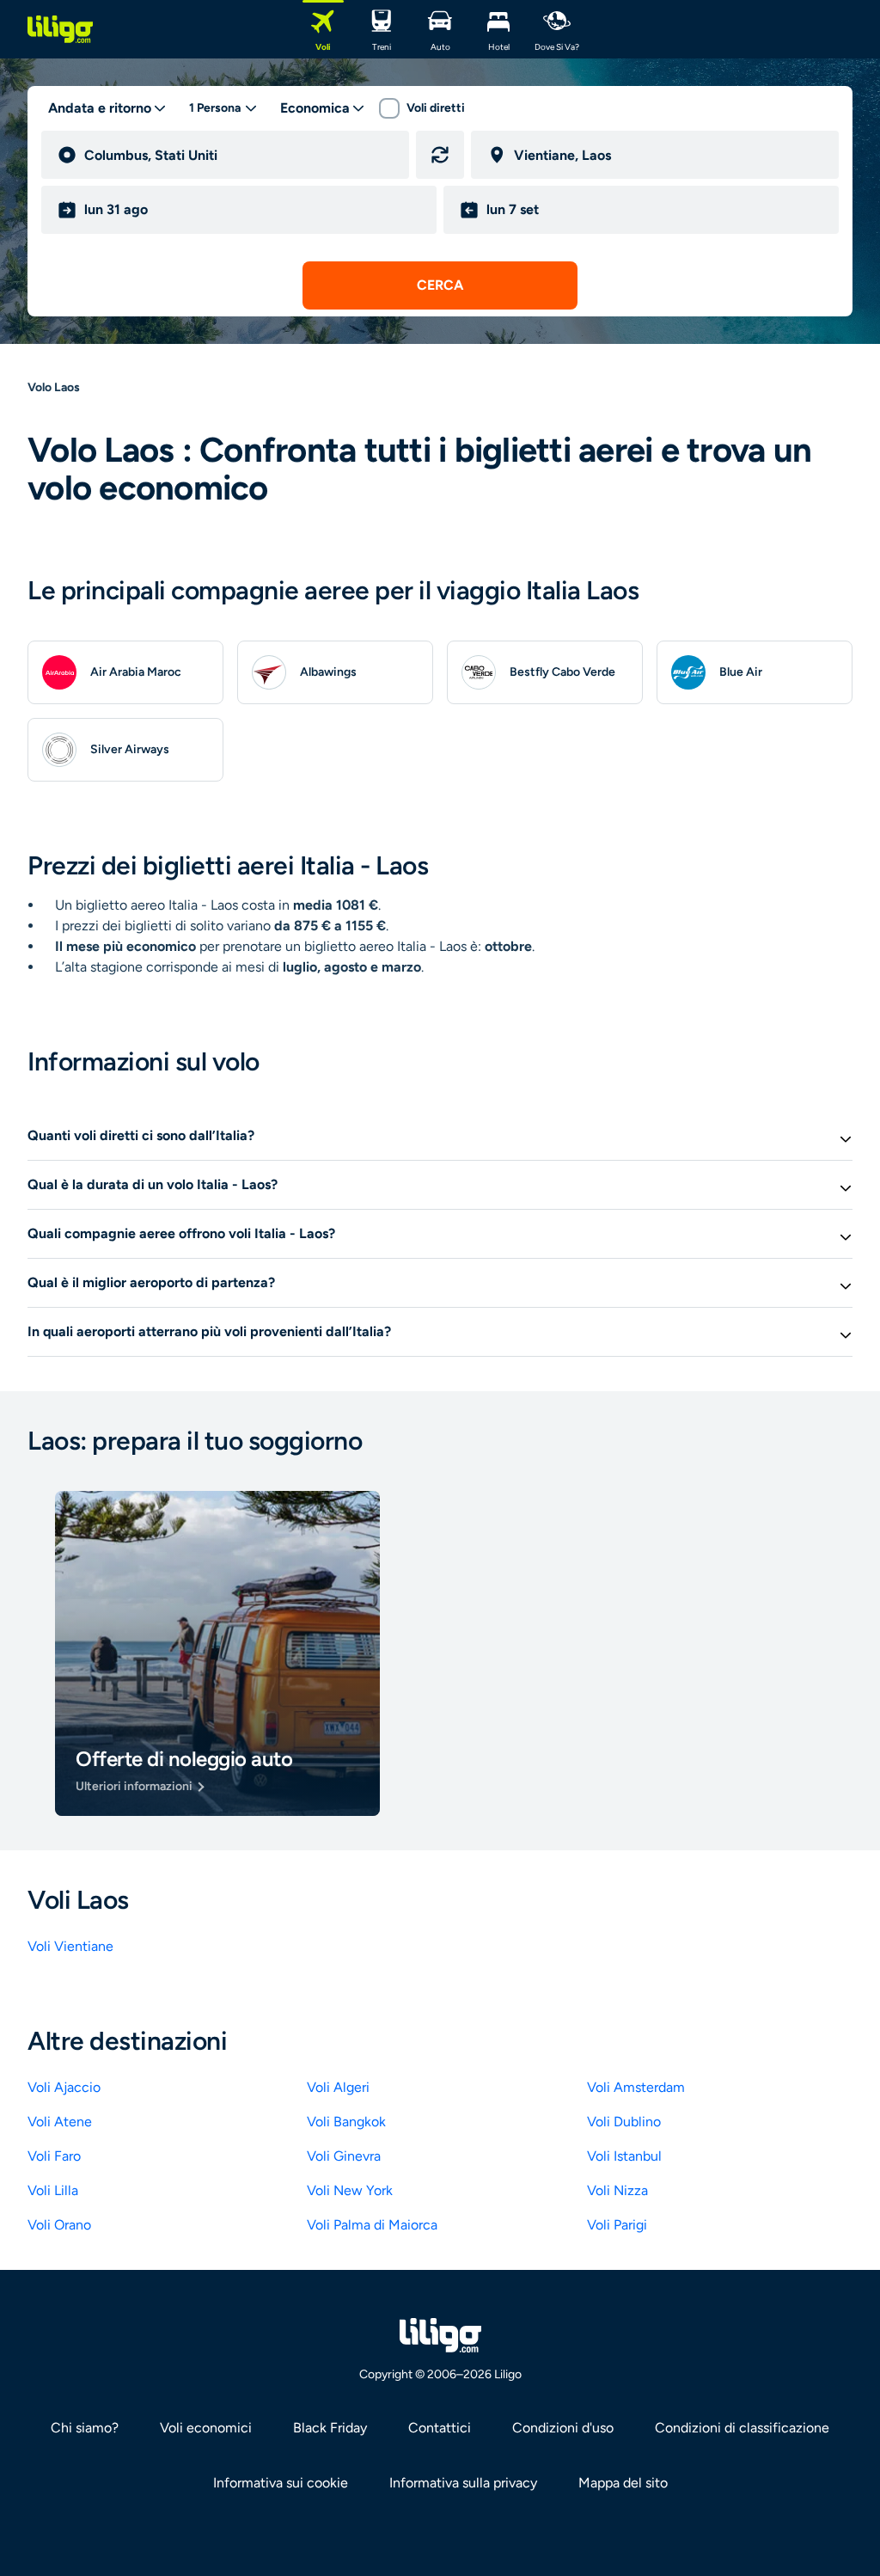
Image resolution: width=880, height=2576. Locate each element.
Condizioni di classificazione (742, 2428)
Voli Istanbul (624, 2156)
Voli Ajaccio (64, 2087)
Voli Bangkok (346, 2122)
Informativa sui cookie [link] (281, 2483)
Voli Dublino (624, 2122)
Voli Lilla (53, 2190)
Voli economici (206, 2428)
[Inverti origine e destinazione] (440, 155)
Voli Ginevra (344, 2156)
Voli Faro (54, 2156)
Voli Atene (60, 2122)
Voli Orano (59, 2225)
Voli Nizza (617, 2190)
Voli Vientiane (70, 1946)
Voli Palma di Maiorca (372, 2225)
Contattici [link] (440, 2428)
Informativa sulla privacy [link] (463, 2483)
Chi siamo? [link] (85, 2428)
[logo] (60, 29)
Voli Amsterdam (636, 2087)
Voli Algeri (338, 2087)
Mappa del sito (623, 2483)
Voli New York (350, 2190)
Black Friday (330, 2428)
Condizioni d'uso (563, 2428)
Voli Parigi (617, 2225)
